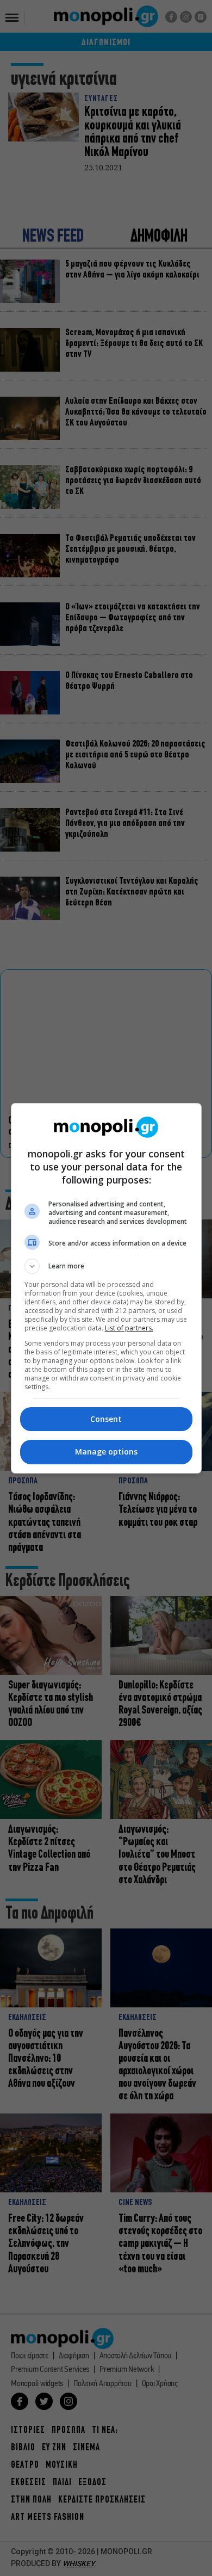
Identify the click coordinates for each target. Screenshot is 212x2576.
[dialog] (106, 1288)
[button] (106, 1266)
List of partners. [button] (129, 1328)
